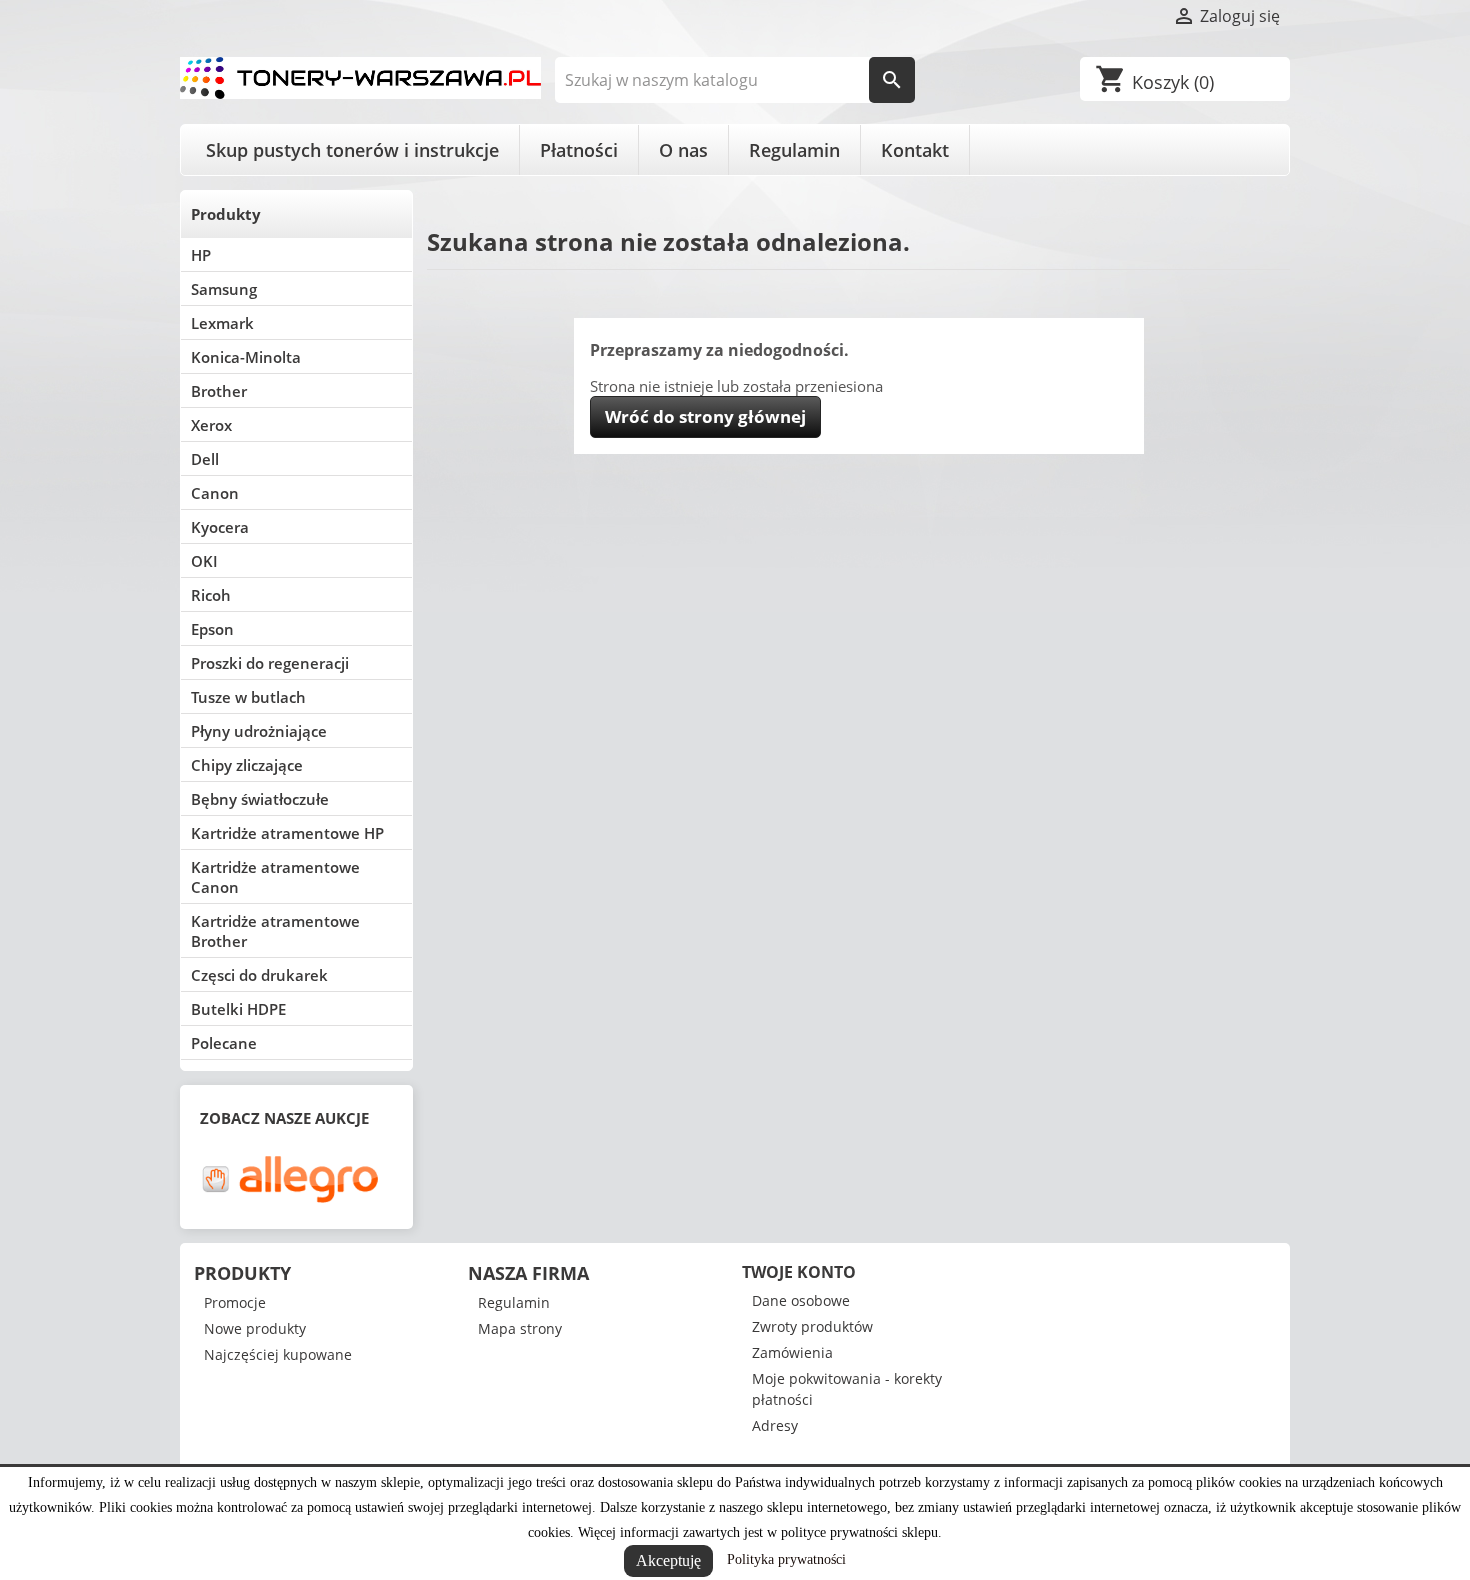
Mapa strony (520, 1328)
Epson (212, 629)
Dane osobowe (801, 1300)
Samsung (224, 289)
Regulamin (794, 150)
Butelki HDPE (238, 1009)
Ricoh (211, 595)
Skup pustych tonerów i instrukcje (352, 150)
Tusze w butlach (248, 697)
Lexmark (222, 323)
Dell (205, 459)
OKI (204, 561)
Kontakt (915, 150)
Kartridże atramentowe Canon (275, 877)
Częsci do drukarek (259, 975)
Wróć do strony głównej (705, 416)
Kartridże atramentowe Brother (275, 931)
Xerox (211, 425)
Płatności (579, 150)
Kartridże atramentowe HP (287, 833)
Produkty (226, 214)
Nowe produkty (255, 1328)
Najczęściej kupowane (278, 1354)
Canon (215, 493)
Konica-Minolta (246, 357)
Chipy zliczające (247, 765)
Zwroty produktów (812, 1326)
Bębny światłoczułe (260, 799)
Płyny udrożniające (259, 731)
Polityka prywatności (786, 1559)
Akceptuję (668, 1560)
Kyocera (220, 527)
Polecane (224, 1043)
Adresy (775, 1425)
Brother (219, 391)
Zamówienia (792, 1352)
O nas (683, 150)
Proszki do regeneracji (270, 663)
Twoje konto (799, 1272)
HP (201, 255)
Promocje (235, 1302)
